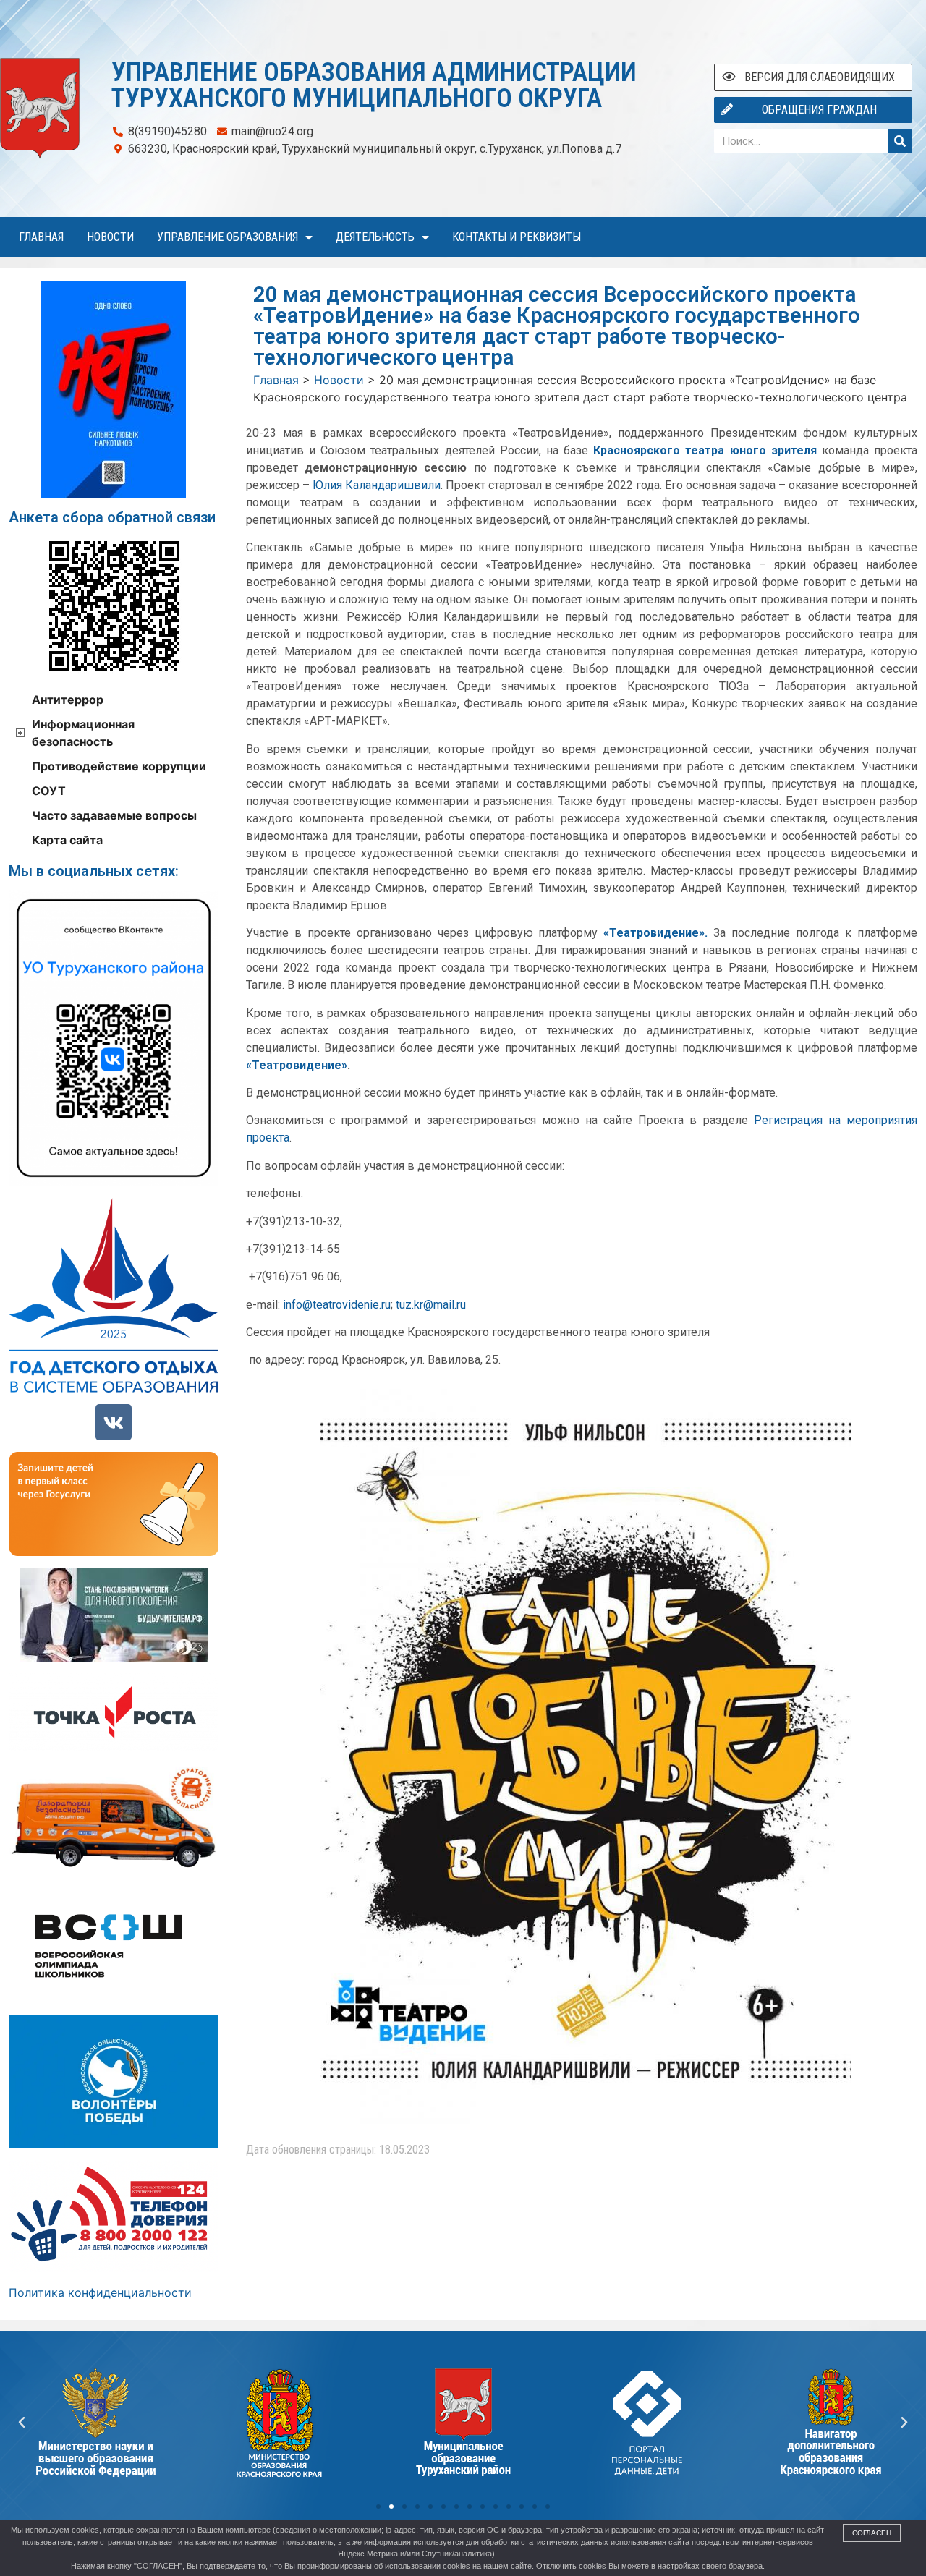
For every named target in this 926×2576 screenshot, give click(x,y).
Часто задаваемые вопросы (114, 815)
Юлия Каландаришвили (377, 485)
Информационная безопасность (83, 733)
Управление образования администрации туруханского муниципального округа (374, 85)
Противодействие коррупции (119, 766)
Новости (110, 237)
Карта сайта (67, 840)
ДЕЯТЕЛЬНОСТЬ (375, 237)
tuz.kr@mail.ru (431, 1305)
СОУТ (49, 791)
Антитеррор (68, 700)
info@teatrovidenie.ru (337, 1305)
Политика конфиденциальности (100, 2292)
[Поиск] (900, 141)
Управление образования (228, 237)
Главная (41, 237)
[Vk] (114, 1422)
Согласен (872, 2533)
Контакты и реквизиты (517, 237)
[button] (378, 2507)
